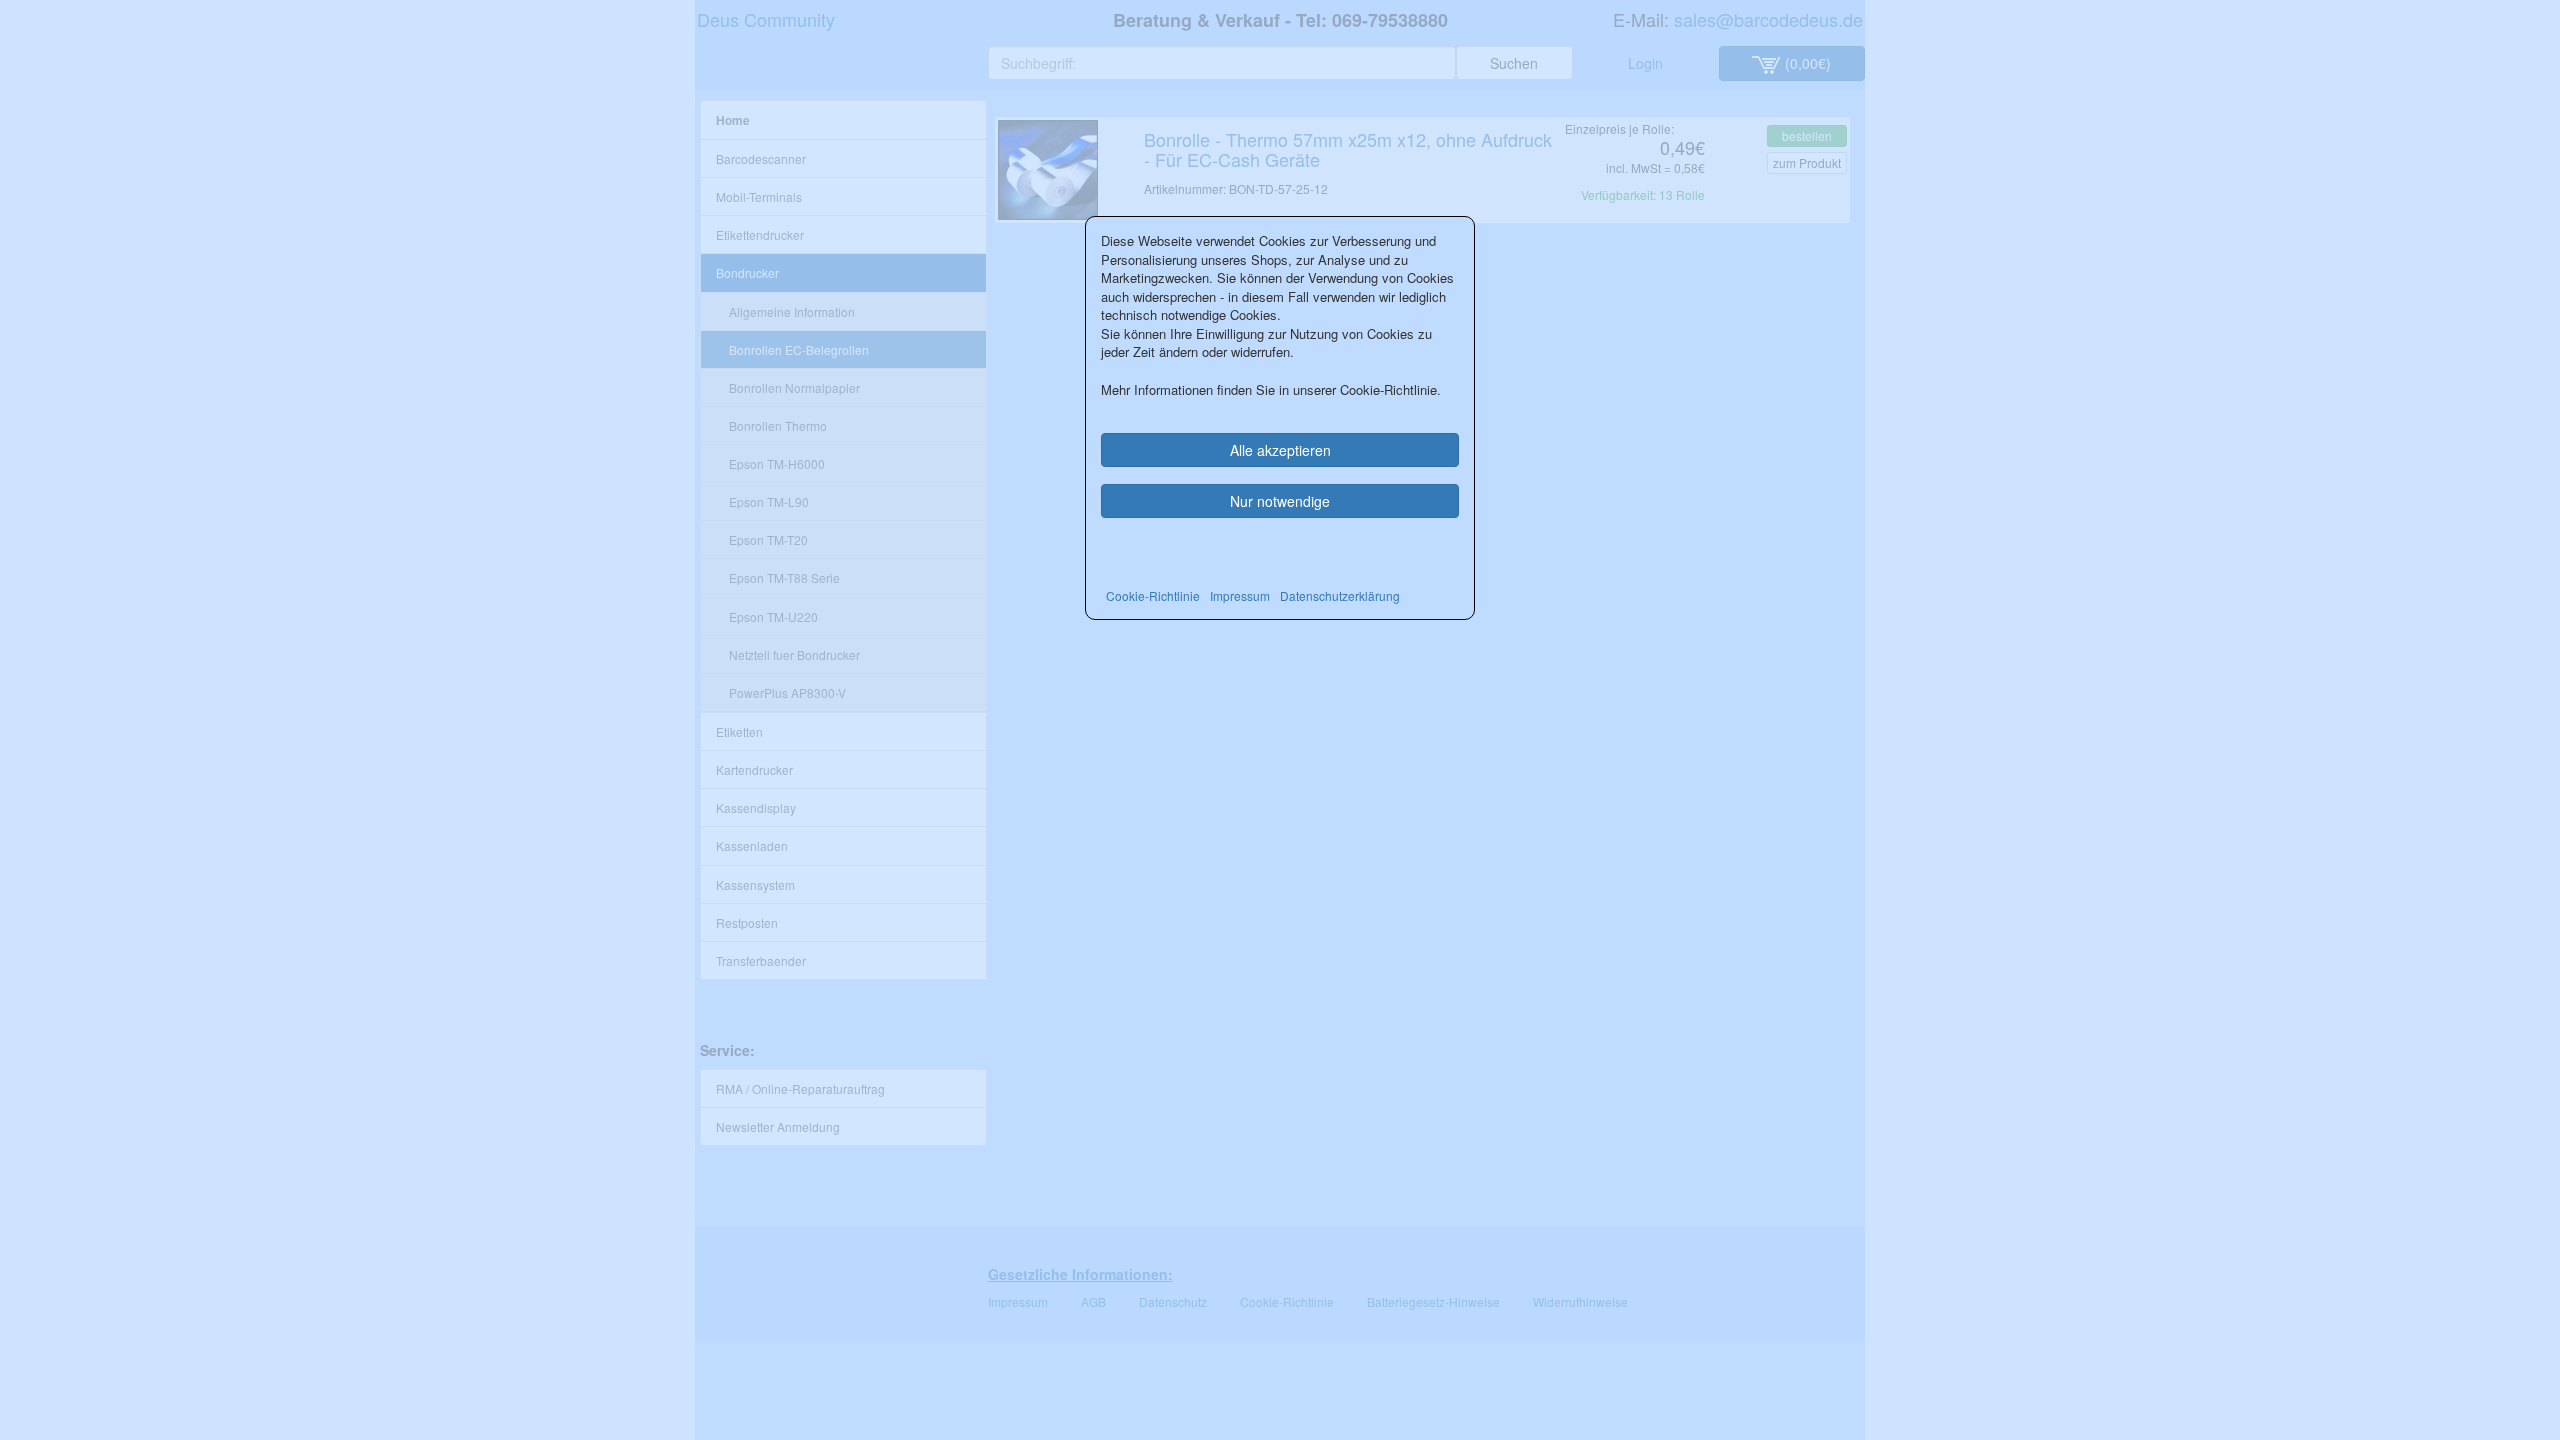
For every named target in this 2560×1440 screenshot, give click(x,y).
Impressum (1240, 595)
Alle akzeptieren (1280, 450)
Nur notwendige (1280, 501)
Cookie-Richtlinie (1153, 595)
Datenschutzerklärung (1340, 595)
